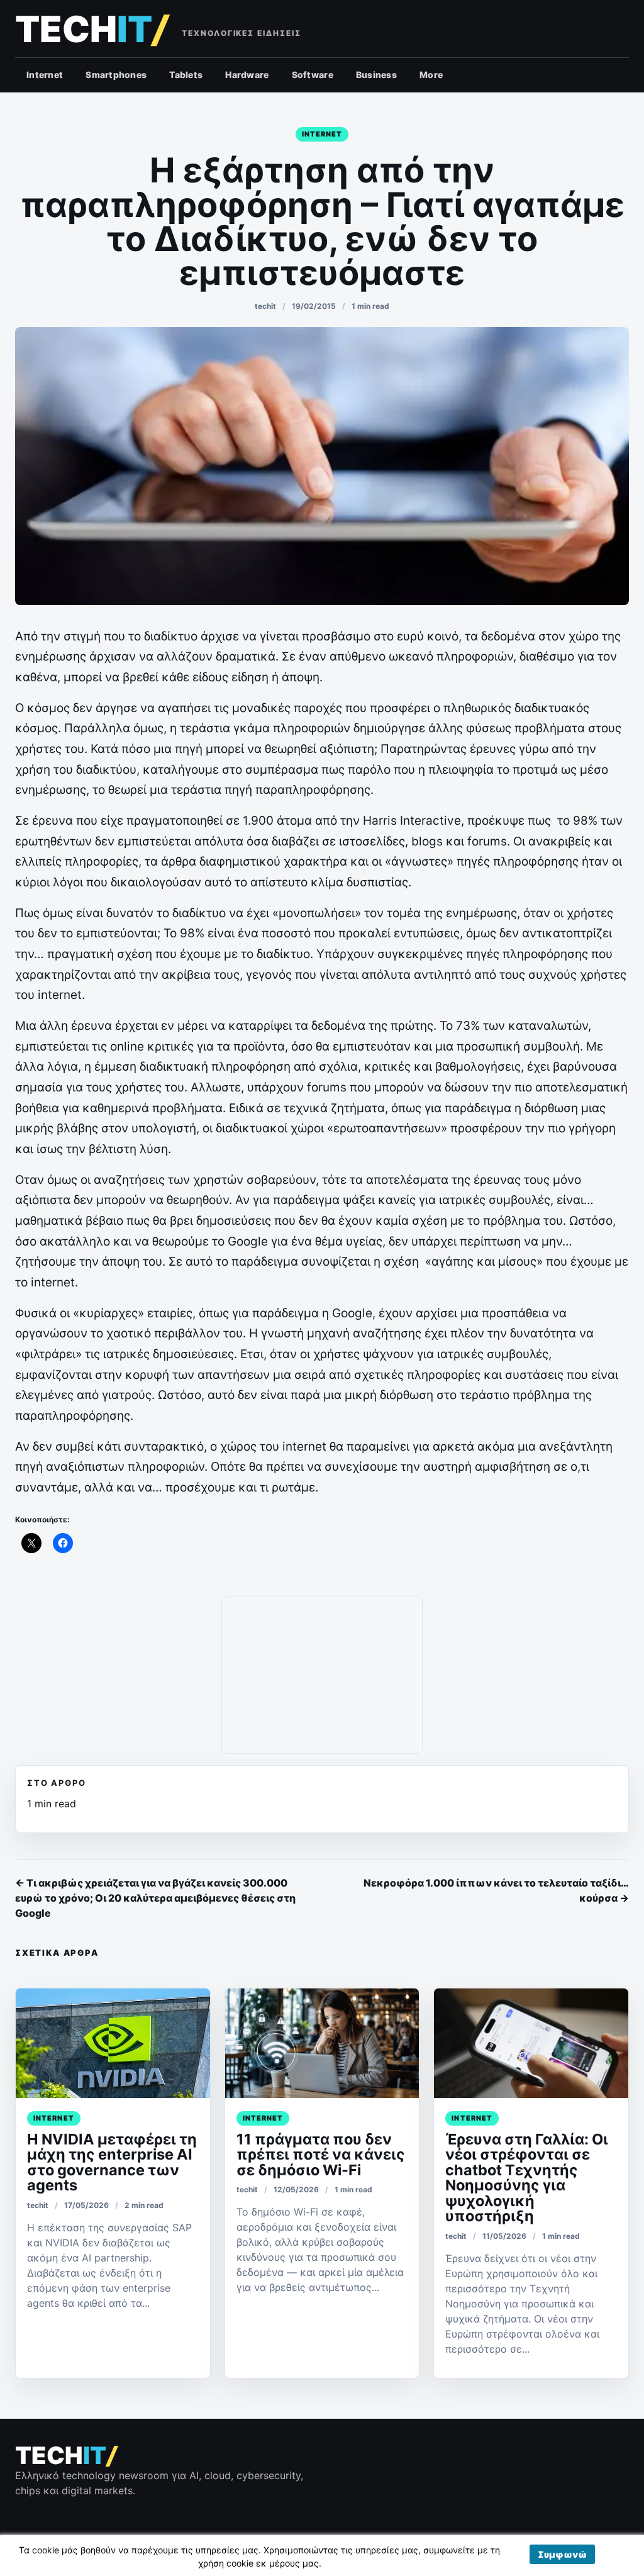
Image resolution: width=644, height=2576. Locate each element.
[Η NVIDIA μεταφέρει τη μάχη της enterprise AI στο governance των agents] (113, 2043)
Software (313, 75)
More (431, 75)
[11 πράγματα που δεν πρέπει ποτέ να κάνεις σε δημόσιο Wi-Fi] (322, 2043)
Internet (45, 75)
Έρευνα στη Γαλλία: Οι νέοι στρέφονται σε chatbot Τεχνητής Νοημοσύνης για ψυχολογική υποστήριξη (527, 2177)
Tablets (186, 75)
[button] (562, 2554)
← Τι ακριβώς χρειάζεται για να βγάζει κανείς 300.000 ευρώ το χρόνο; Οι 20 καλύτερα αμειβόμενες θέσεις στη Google (155, 1898)
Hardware (247, 75)
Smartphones (116, 75)
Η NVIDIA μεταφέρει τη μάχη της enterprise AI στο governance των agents (112, 2162)
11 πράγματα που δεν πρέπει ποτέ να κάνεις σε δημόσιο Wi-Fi (321, 2155)
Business (376, 75)
